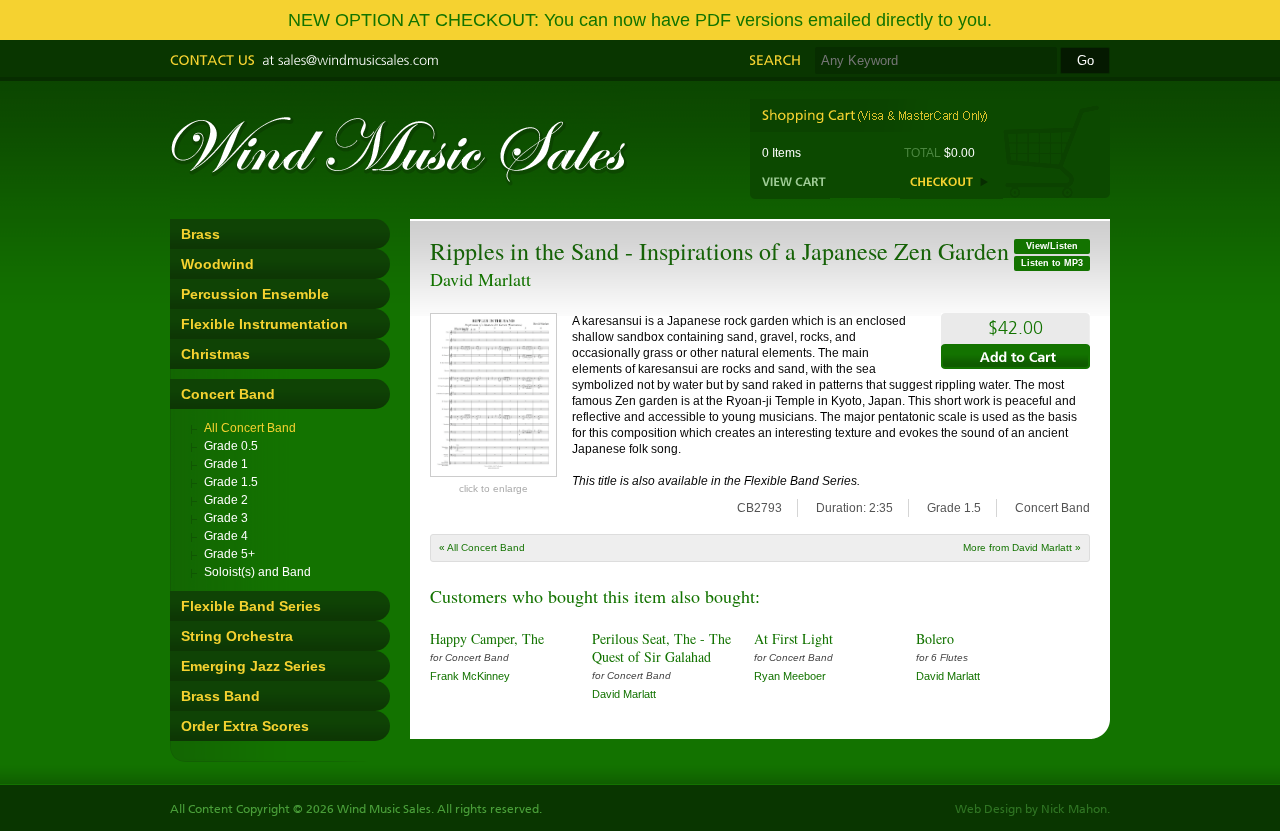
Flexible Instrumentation (264, 324)
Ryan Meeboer (790, 676)
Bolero (935, 638)
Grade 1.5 (231, 482)
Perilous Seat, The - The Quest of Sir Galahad (661, 647)
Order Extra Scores (245, 726)
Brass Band (220, 696)
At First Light (793, 638)
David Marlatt (480, 279)
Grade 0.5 (231, 446)
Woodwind (217, 264)
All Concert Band (250, 428)
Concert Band (228, 394)
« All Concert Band (482, 547)
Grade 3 (226, 518)
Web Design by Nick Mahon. (1032, 810)
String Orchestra (237, 636)
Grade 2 (226, 500)
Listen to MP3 (1052, 263)
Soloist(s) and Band (257, 572)
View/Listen (1052, 246)
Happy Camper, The (487, 638)
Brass (200, 234)
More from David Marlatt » (1022, 547)
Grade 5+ (229, 554)
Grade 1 (226, 464)
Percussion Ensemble (255, 294)
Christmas (215, 354)
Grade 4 (226, 536)
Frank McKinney (470, 676)
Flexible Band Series (251, 606)
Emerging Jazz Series (253, 666)
